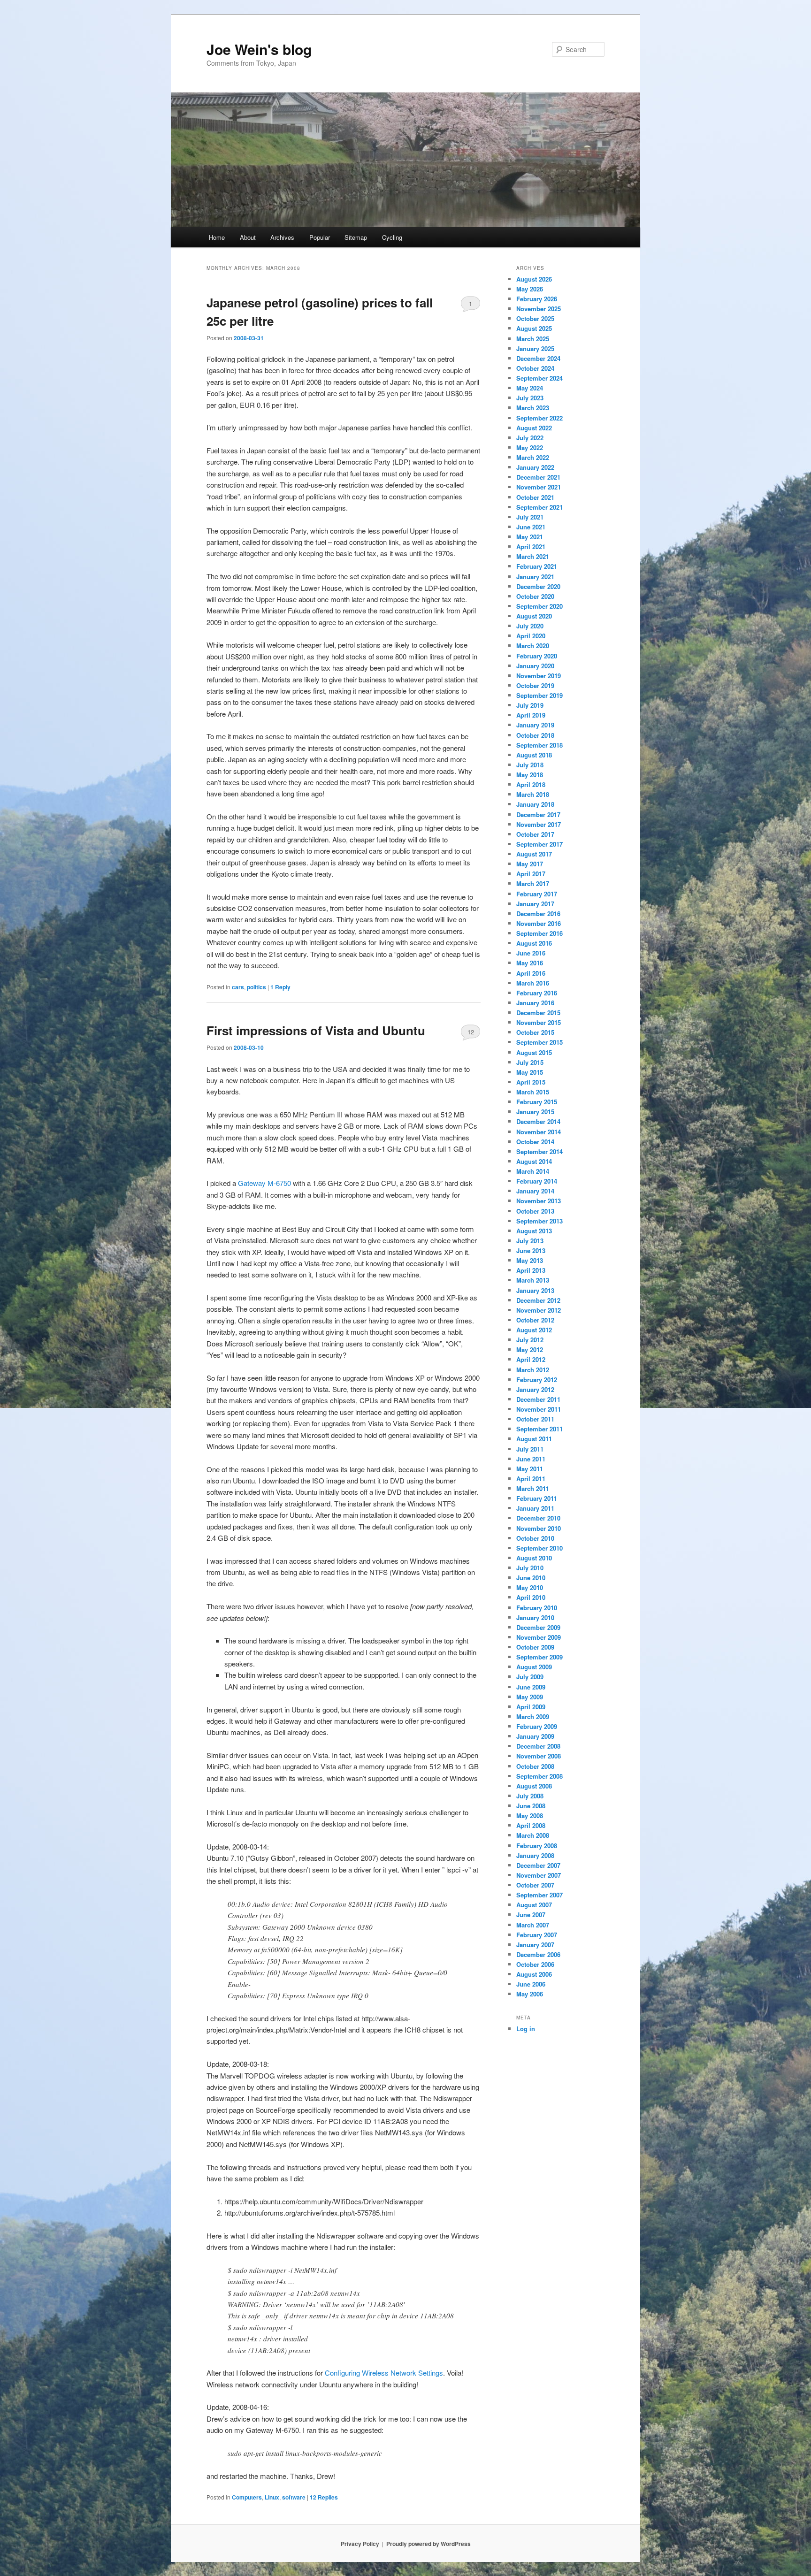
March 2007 (533, 1925)
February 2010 (537, 1608)
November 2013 (539, 1201)
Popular (320, 237)
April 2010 (531, 1597)
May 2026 (530, 289)
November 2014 (539, 1132)
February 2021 (537, 566)
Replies (324, 2497)
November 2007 (539, 1875)
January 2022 (535, 467)
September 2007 (539, 1895)
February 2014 (537, 1181)
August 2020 (534, 616)
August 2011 (534, 1439)
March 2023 (533, 408)
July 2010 (530, 1568)
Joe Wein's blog (259, 49)
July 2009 (530, 1677)
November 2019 (539, 676)
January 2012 (535, 1389)
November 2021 (539, 487)
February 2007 (537, 1935)
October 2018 (535, 735)
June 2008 (531, 1806)
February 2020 (537, 656)
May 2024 (530, 388)
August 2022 (534, 428)
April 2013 (531, 1270)
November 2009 (539, 1637)
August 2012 (534, 1330)
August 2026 (534, 279)
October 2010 (535, 1538)
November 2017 (539, 824)
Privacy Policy (360, 2544)
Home (217, 237)
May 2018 (530, 775)
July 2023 (530, 398)
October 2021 (535, 497)
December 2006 (538, 1954)
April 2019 (531, 715)
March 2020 (533, 646)
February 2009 (537, 1726)
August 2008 (534, 1786)
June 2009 (531, 1687)
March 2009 (533, 1716)
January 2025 (535, 348)
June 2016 (531, 953)
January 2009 (535, 1736)
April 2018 (531, 784)
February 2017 (537, 894)
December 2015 (538, 1013)
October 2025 (535, 318)
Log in (526, 2029)
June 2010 (531, 1578)
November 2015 (539, 1022)
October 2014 (535, 1142)
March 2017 (533, 883)
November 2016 (539, 923)
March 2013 (533, 1280)
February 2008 (537, 1846)
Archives (282, 237)
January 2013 (535, 1290)
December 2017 (538, 814)
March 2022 (533, 457)
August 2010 (534, 1558)
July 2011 (530, 1449)
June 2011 (531, 1459)
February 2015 (537, 1102)
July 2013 (530, 1241)
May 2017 (530, 864)
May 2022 (530, 447)
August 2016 (534, 943)
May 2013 (530, 1260)
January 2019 (535, 725)
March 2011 (533, 1488)
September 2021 (539, 507)
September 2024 (539, 378)
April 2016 (531, 973)
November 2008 (539, 1756)
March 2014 (533, 1171)
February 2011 (537, 1498)
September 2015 (539, 1042)
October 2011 (535, 1419)
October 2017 (535, 834)
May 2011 (530, 1469)
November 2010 (539, 1528)
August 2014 (534, 1161)
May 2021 (530, 537)
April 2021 (531, 547)
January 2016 (535, 1003)
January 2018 (535, 804)
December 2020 (538, 586)
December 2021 (538, 477)
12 (471, 1032)
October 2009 (535, 1647)
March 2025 (533, 339)
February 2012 (537, 1380)
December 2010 (538, 1518)
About (248, 237)
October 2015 (535, 1032)
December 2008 (538, 1746)
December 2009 (538, 1627)
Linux (272, 2497)
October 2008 (535, 1766)
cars (238, 987)
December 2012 (538, 1300)
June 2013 (531, 1250)
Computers (247, 2497)
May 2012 (530, 1349)
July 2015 (530, 1062)
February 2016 (537, 993)
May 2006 (530, 1994)
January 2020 (535, 666)
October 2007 (535, 1885)
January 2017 (535, 904)
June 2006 (531, 1984)
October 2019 (535, 685)
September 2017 (539, 844)
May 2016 (530, 963)
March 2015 (533, 1092)
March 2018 (533, 794)
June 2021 (531, 527)
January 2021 (535, 577)
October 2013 (535, 1211)
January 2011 (535, 1508)
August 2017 (534, 854)
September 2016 (539, 933)
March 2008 (533, 1835)
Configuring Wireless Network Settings (384, 2373)
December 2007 (538, 1865)
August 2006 (534, 1974)
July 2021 (530, 517)
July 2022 (530, 438)
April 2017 (531, 874)
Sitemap (356, 237)
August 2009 (534, 1667)
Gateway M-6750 (264, 1183)
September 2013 (539, 1221)
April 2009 (531, 1707)
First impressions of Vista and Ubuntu (316, 1030)
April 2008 (531, 1825)
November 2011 (539, 1409)
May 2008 (530, 1815)
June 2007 (531, 1915)
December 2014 (538, 1121)
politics (256, 987)
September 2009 (539, 1657)
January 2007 (535, 1945)
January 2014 (535, 1191)
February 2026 (537, 299)
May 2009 (530, 1697)
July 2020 (530, 626)
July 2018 (530, 765)
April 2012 (531, 1359)
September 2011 (539, 1429)
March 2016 (533, 983)
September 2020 (539, 606)
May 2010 (530, 1587)
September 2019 (539, 695)
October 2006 (535, 1964)
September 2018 (539, 745)
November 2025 (539, 309)
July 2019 (530, 705)
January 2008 (535, 1855)
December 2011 (538, 1399)
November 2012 (539, 1310)
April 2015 (531, 1082)
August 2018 (534, 755)
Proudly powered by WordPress (428, 2544)
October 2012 (535, 1320)
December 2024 (538, 358)
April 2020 (531, 636)
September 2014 (539, 1151)
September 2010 (539, 1548)
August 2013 (534, 1231)
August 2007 (534, 1905)
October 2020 (535, 596)
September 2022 (539, 418)
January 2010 (535, 1617)
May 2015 (530, 1072)
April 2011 (531, 1479)
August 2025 (534, 328)
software (294, 2497)
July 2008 (530, 1796)
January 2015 (535, 1112)
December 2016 (538, 913)
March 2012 (533, 1370)
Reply (280, 987)
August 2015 (534, 1052)
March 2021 (533, 556)
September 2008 (539, 1776)
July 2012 (530, 1340)
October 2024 (535, 368)
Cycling (392, 237)
